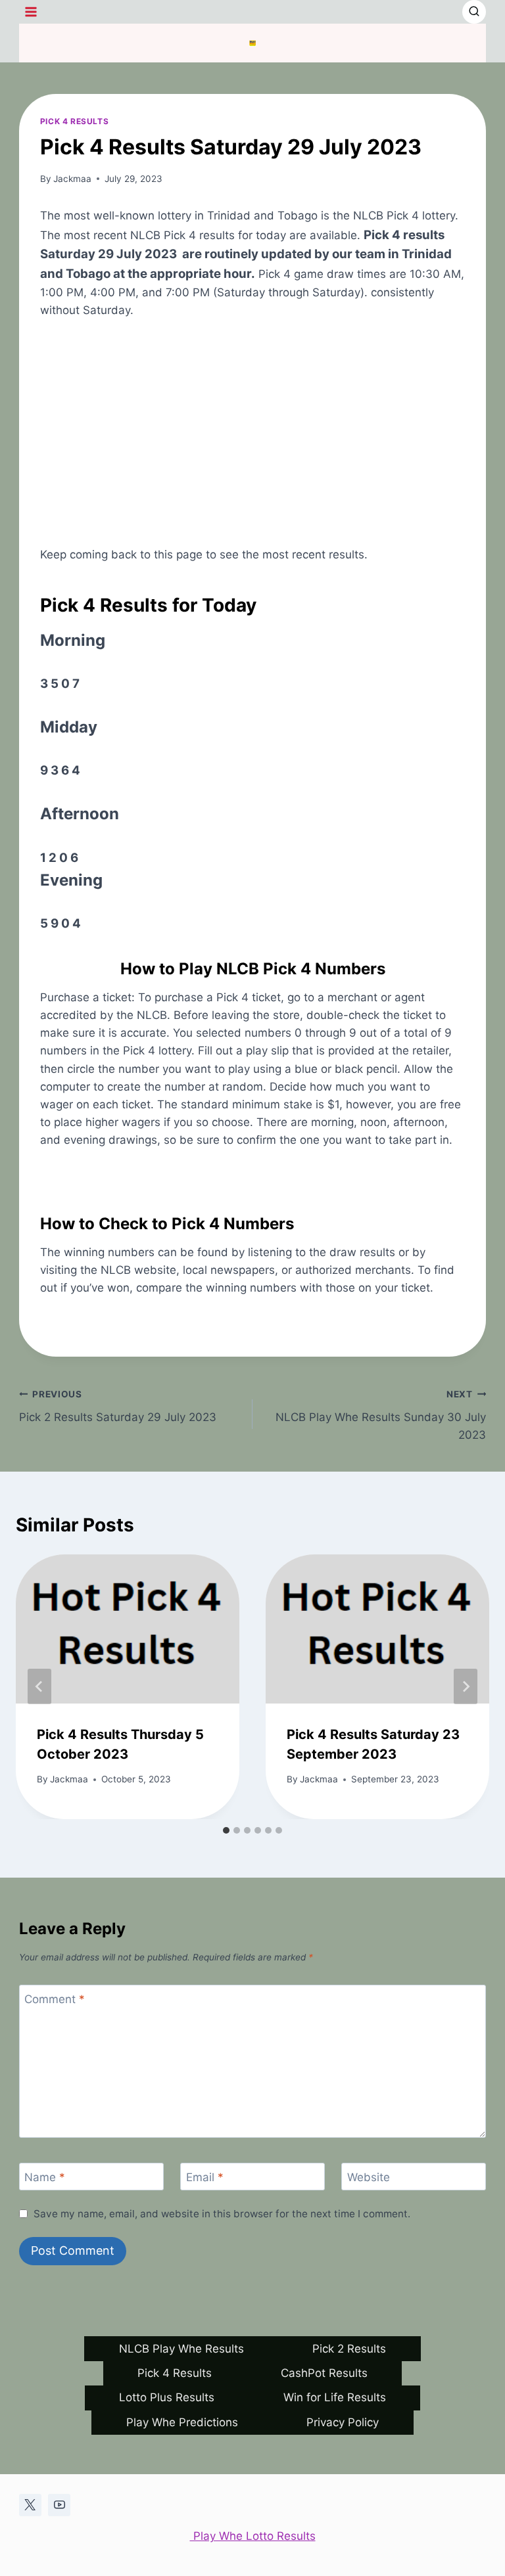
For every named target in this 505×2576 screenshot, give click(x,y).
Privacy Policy (343, 2422)
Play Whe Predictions (182, 2422)
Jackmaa (72, 179)
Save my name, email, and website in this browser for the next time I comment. (222, 2214)
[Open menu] (31, 11)
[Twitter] (30, 2505)
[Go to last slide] (39, 1686)
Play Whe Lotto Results (253, 2536)
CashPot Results (324, 2373)
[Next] (466, 1686)
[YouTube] (59, 2505)
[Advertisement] (252, 433)
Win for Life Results (335, 2397)
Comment (55, 1999)
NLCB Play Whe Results (181, 2349)
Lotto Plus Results (167, 2397)
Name (45, 2177)
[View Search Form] (474, 12)
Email (205, 2177)
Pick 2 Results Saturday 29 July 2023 (118, 1406)
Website (369, 2177)
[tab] (226, 1830)
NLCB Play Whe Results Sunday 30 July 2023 (381, 1415)
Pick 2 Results (349, 2349)
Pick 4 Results (74, 121)
